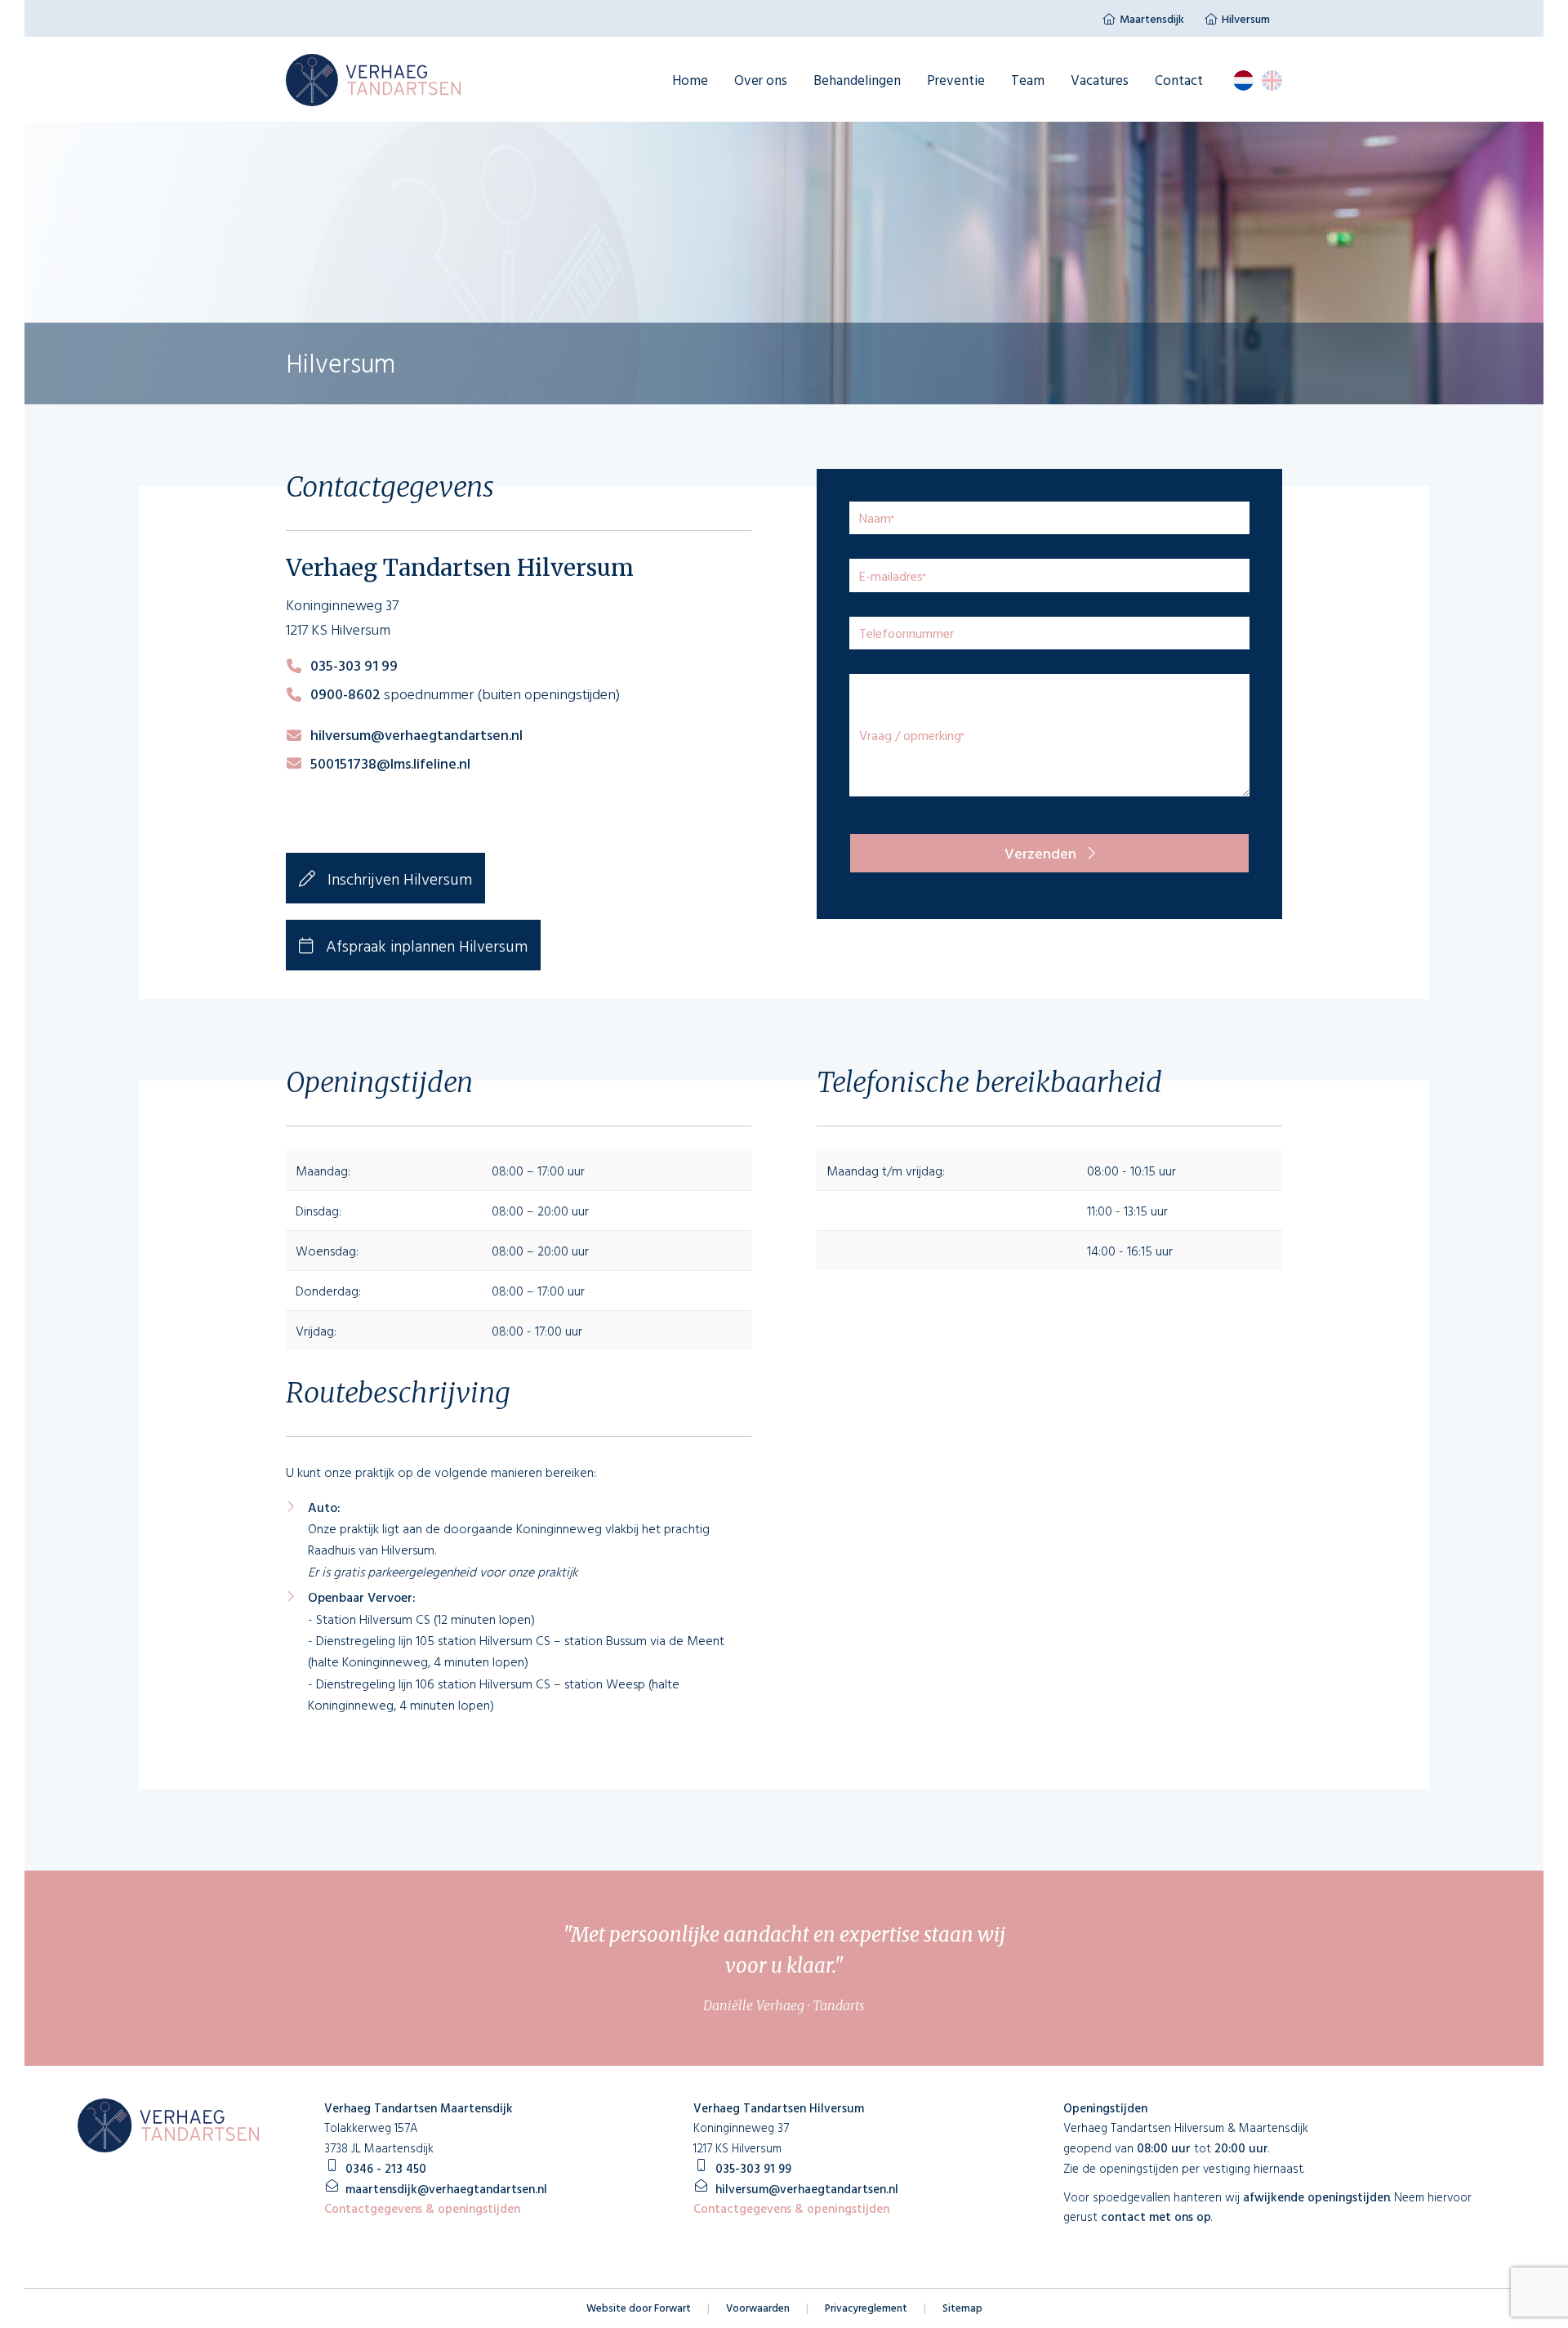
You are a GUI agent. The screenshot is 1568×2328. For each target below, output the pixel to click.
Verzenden (1042, 853)
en (1272, 80)
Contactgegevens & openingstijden (422, 2208)
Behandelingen (857, 80)
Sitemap (962, 2308)
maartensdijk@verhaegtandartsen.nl (446, 2189)
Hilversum (1246, 18)
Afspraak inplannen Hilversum (425, 945)
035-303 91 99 (354, 665)
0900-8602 (345, 694)
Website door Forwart (639, 2308)
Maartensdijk (1152, 18)
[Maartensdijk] (373, 80)
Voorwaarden (758, 2308)
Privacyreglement (866, 2308)
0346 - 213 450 (386, 2168)
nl (1243, 80)
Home (690, 80)
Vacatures (1100, 80)
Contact (1179, 80)
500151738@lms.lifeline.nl (390, 763)
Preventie (956, 80)
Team (1028, 80)
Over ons (761, 80)
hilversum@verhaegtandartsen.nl (416, 735)
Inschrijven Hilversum (398, 878)
